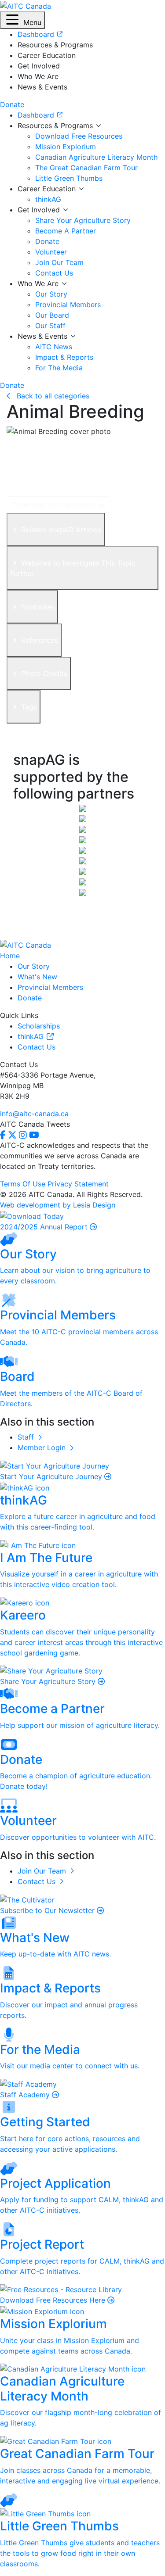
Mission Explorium (66, 147)
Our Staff (50, 326)
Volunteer (51, 252)
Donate (47, 241)
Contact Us (54, 273)
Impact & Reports (64, 357)
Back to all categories (52, 396)
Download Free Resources (79, 136)
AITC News (54, 347)
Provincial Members (68, 305)
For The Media (59, 368)
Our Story (51, 294)
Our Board (52, 315)
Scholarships (39, 1026)
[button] (22, 20)
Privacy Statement (78, 1184)
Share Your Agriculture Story (83, 220)
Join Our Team (59, 262)
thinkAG (48, 199)
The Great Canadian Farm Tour (86, 168)
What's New (37, 977)
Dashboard (37, 115)
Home (10, 956)
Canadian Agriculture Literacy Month (96, 157)
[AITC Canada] (26, 5)
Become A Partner (66, 231)
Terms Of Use (23, 1184)
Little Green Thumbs (69, 178)
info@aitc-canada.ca (34, 1114)
